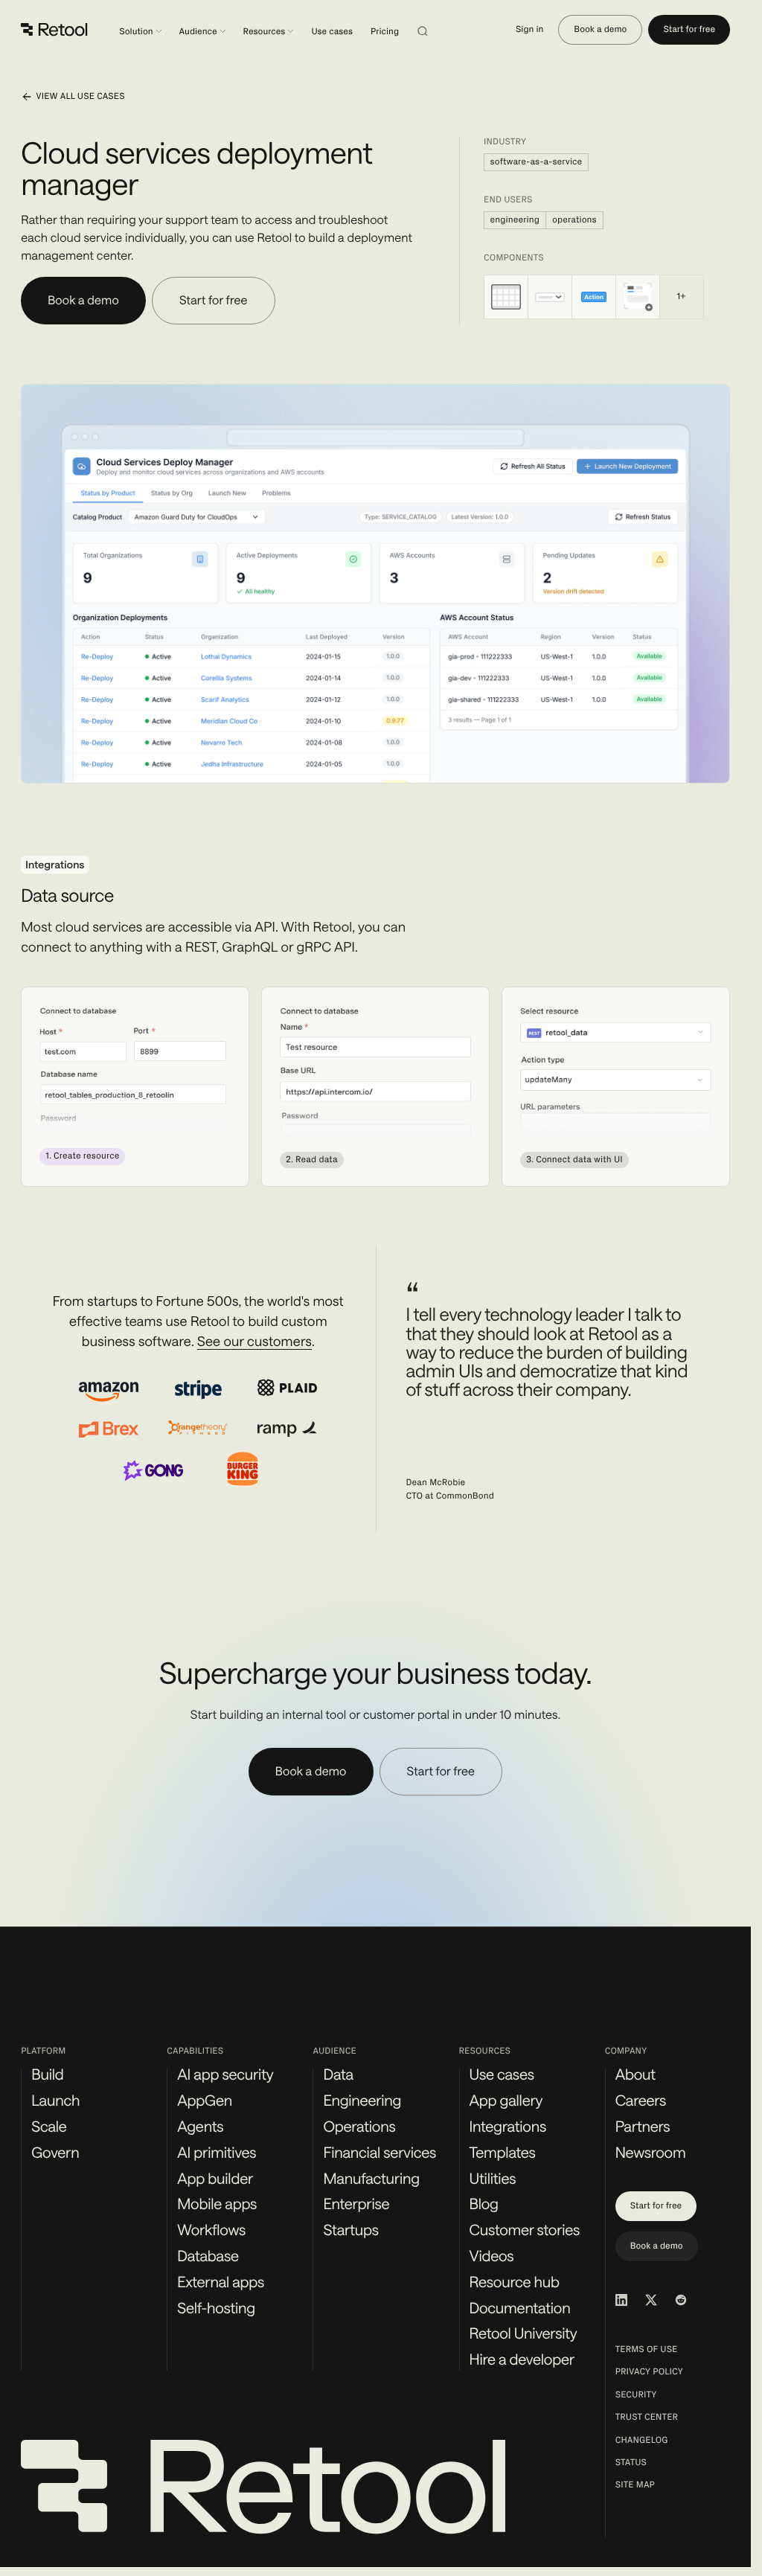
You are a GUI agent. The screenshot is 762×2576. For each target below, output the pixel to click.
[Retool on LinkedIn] (621, 2300)
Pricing (385, 32)
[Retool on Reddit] (681, 2300)
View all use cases (80, 97)
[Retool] (55, 30)
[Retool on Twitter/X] (651, 2300)
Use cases (332, 32)
